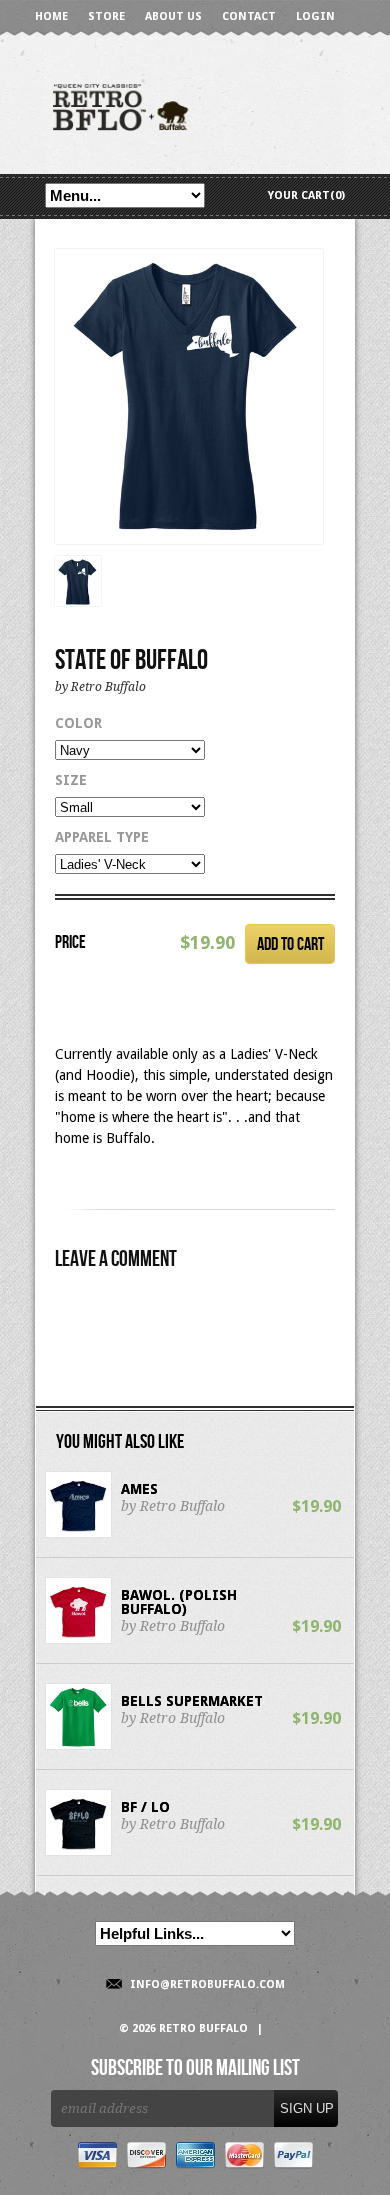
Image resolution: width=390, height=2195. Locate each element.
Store (106, 16)
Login (315, 16)
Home (51, 16)
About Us (173, 16)
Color (78, 723)
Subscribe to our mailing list (195, 2069)
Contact (249, 16)
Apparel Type (102, 837)
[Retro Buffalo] (195, 105)
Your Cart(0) (306, 195)
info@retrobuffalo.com (207, 1984)
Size (71, 780)
